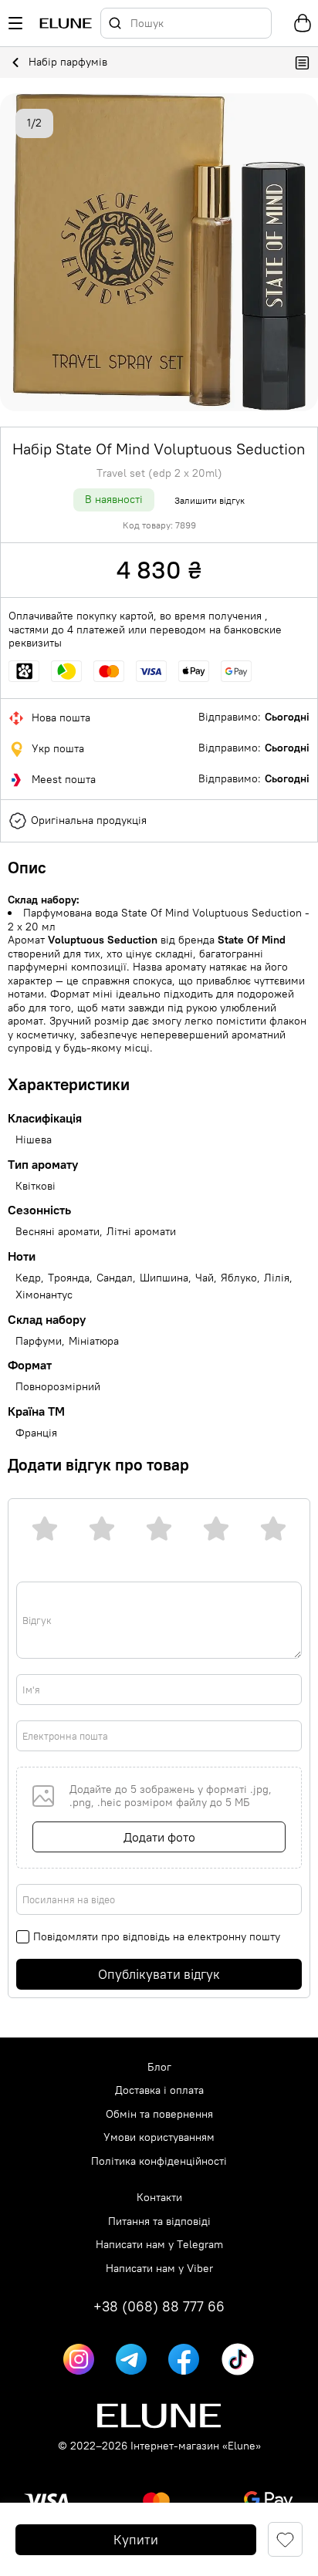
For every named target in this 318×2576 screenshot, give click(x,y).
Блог (159, 2067)
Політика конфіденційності (159, 2161)
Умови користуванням (159, 2137)
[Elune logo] (66, 24)
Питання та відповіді (159, 2222)
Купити (136, 2540)
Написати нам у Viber (159, 2269)
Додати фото (159, 1837)
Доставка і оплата (159, 2090)
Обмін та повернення (159, 2114)
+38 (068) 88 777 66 (159, 2307)
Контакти (159, 2198)
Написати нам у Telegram (159, 2245)
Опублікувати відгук (159, 1974)
